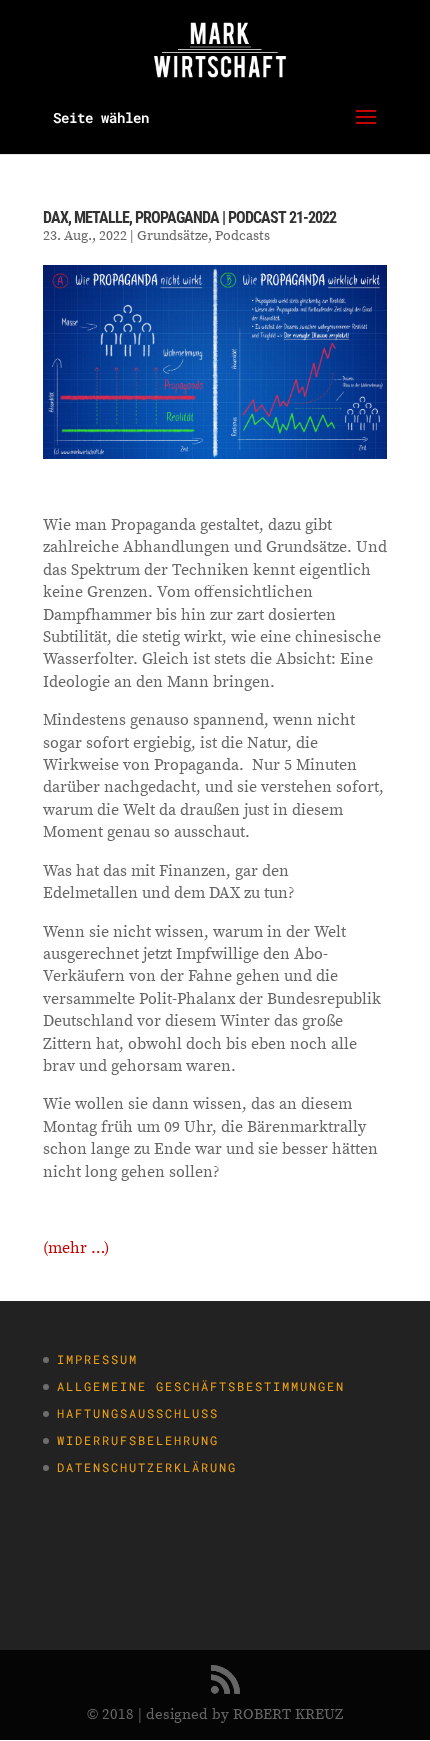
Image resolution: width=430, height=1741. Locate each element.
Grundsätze (172, 235)
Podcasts (242, 235)
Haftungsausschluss (138, 1413)
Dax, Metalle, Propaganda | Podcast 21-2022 (189, 217)
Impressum (97, 1359)
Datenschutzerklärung (147, 1467)
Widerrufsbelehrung (138, 1440)
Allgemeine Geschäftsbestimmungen (201, 1386)
